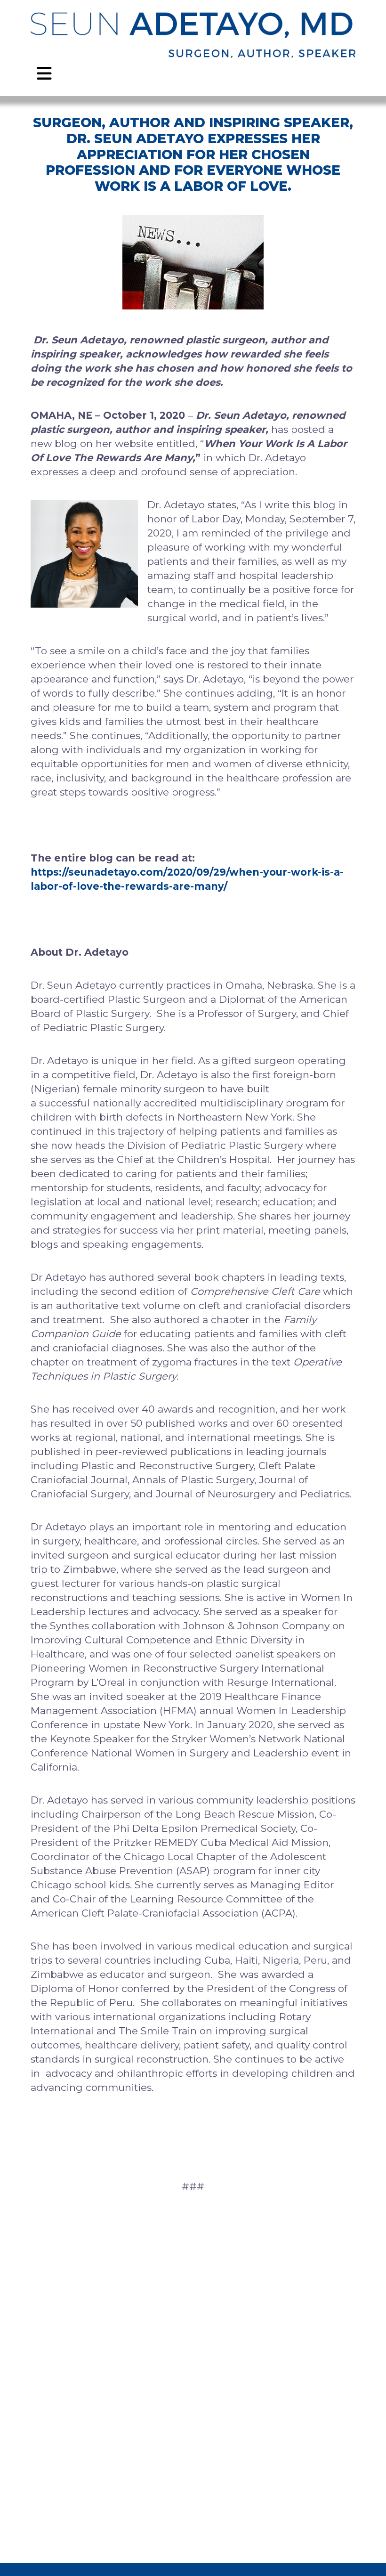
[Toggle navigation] (44, 71)
